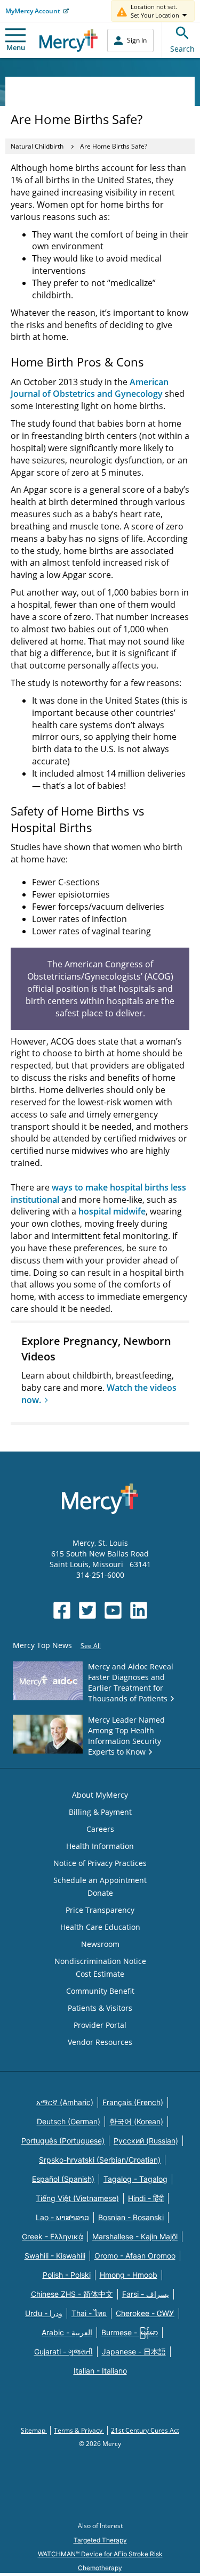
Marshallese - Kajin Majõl (135, 2236)
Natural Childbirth (37, 146)
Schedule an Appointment (100, 1880)
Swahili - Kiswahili (55, 2256)
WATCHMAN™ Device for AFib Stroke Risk (100, 2554)
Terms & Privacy (79, 2430)
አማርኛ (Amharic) (65, 2102)
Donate (100, 1893)
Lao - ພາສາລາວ (62, 2217)
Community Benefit (100, 1991)
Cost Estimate (100, 1974)
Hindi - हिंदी (146, 2198)
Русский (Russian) (146, 2141)
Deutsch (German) (69, 2121)
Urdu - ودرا (44, 2313)
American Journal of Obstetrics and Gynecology (90, 388)
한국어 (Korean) (136, 2121)
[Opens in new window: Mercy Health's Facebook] (62, 1610)
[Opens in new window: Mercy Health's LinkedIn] (139, 1610)
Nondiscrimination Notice (100, 1961)
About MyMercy (100, 1795)
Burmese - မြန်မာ (130, 2332)
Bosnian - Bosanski (131, 2217)
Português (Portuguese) (63, 2141)
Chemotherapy (100, 2568)
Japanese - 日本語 (134, 2351)
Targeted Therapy (100, 2540)
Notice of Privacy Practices (100, 1863)
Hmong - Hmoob (129, 2275)
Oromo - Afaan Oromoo (135, 2256)
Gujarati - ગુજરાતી (63, 2351)
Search (182, 49)
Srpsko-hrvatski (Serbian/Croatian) (100, 2160)
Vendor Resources (100, 2042)
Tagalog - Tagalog (135, 2179)
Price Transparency (100, 1910)
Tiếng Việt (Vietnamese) (77, 2198)
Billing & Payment (100, 1812)
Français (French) (133, 2102)
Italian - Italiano (100, 2371)
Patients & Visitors (100, 2008)
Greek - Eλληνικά (53, 2236)
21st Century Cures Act (145, 2430)
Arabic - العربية (67, 2332)
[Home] (69, 40)
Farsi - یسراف (146, 2294)
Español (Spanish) (63, 2179)
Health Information (100, 1846)
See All (91, 1646)
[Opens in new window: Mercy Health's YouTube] (113, 1610)
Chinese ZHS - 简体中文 (72, 2294)
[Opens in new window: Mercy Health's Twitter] (87, 1610)
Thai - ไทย (89, 2313)
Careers (100, 1829)
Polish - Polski (67, 2275)
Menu (16, 47)
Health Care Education (100, 1927)
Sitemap (34, 2430)
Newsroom (100, 1944)
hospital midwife (112, 1211)
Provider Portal (100, 2025)
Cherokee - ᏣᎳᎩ (145, 2313)
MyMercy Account (33, 11)
